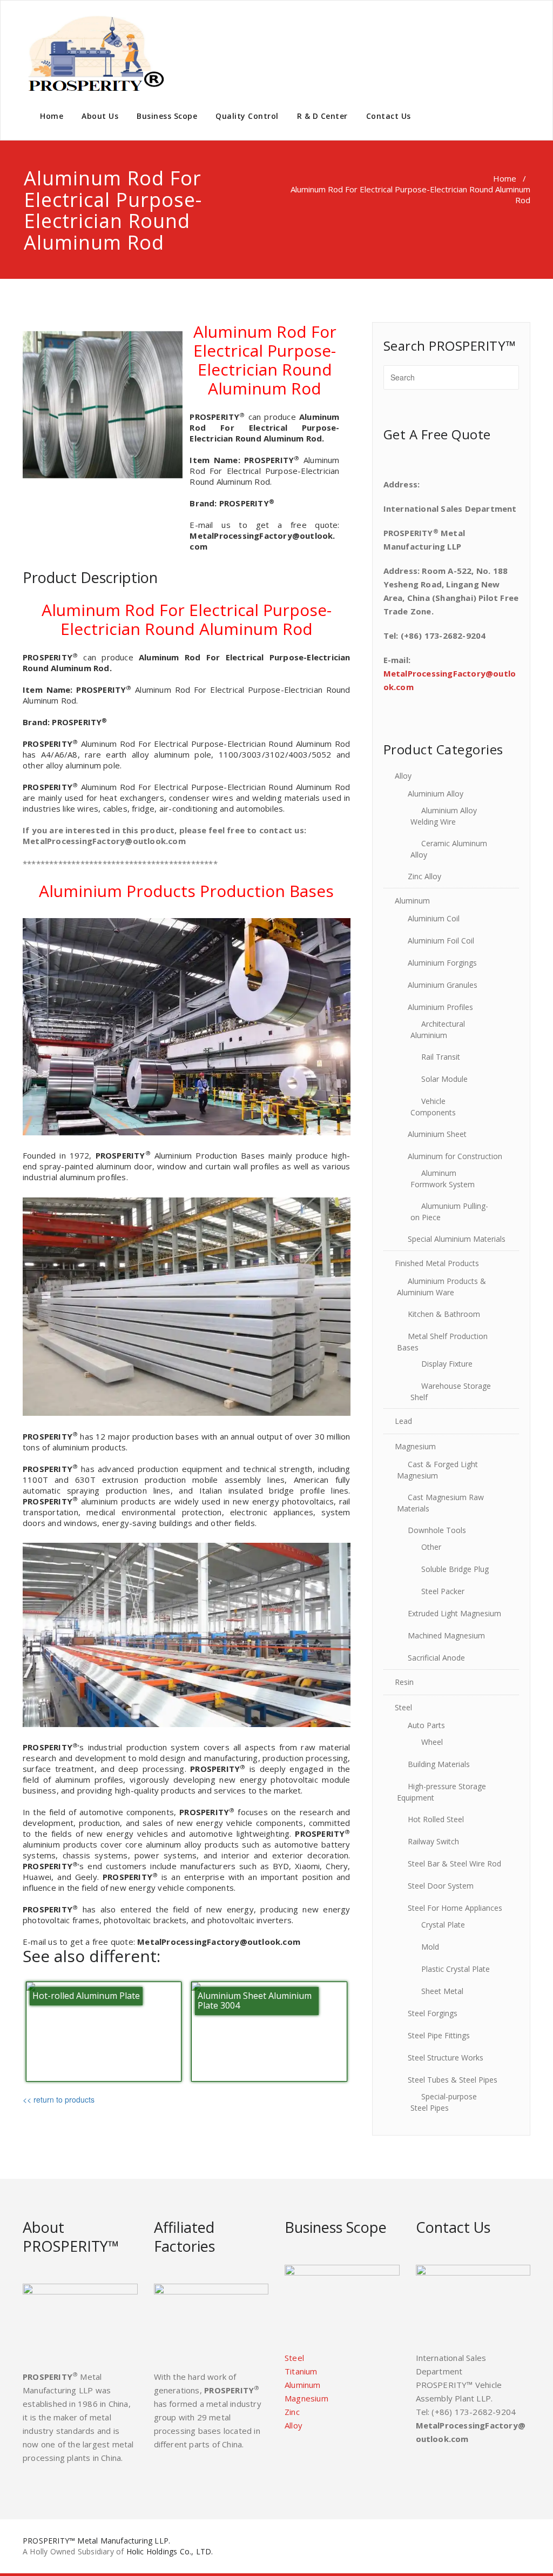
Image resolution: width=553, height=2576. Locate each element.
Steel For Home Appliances (455, 1908)
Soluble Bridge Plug (455, 1569)
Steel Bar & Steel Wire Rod (454, 1864)
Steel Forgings (433, 2013)
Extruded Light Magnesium (454, 1613)
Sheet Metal (442, 1991)
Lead (403, 1421)
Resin (404, 1682)
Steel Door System (441, 1886)
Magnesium (415, 1446)
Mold (430, 1947)
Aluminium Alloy (436, 794)
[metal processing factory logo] (94, 54)
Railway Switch (433, 1841)
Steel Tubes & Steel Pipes (453, 2080)
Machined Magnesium (446, 1635)
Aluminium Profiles (440, 1007)
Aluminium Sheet (437, 1134)
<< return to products (59, 2099)
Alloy (403, 776)
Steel (403, 1707)
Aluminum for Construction (455, 1156)
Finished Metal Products (437, 1263)
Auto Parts (426, 1725)
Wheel (432, 1742)
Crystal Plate (443, 1925)
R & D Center (322, 116)
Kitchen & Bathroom (444, 1314)
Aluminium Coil (434, 918)
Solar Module (444, 1079)
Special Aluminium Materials (457, 1239)
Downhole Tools (437, 1530)
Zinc (292, 2412)
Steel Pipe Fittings (439, 2035)
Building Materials (439, 1764)
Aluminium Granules (443, 985)
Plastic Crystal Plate (456, 1969)
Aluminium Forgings (442, 963)
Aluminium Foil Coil (441, 941)
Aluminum (412, 901)
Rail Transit (441, 1057)
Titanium (301, 2371)
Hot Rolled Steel (436, 1819)
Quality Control (247, 116)
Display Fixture (447, 1364)
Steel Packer (443, 1591)
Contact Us (389, 116)
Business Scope (167, 116)
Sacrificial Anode (436, 1658)
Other (431, 1547)
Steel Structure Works (446, 2058)
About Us (100, 116)
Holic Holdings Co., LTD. (170, 2551)
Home (52, 116)
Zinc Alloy (424, 876)
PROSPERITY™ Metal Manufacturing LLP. (96, 2541)
